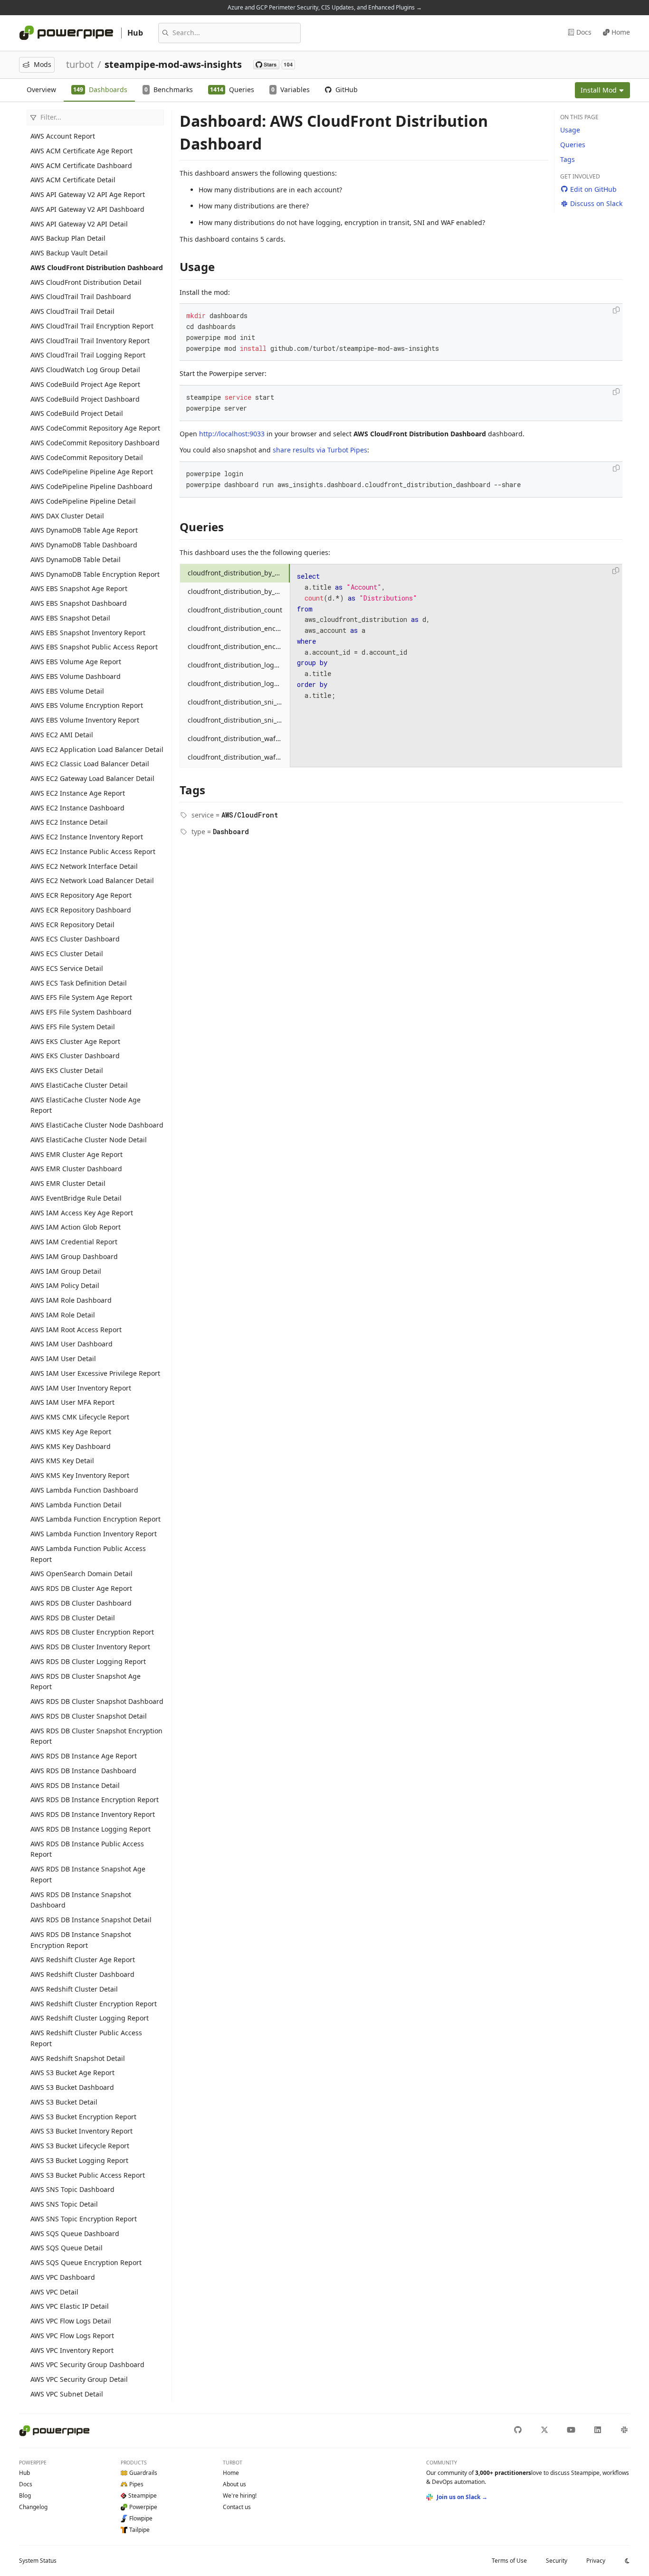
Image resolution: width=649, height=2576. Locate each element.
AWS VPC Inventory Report (72, 2350)
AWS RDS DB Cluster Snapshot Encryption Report (96, 1736)
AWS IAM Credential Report (74, 1242)
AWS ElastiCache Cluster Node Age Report (86, 1105)
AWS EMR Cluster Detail (68, 1183)
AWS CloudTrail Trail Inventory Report (90, 341)
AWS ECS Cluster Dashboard (75, 939)
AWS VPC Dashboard (63, 2277)
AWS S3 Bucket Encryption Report (83, 2117)
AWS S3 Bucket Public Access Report (88, 2175)
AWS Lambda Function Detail (76, 1505)
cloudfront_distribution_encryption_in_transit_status (239, 646)
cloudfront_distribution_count (235, 610)
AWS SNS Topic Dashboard (72, 2189)
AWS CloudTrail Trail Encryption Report (92, 326)
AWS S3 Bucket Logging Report (79, 2160)
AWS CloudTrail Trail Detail (72, 311)
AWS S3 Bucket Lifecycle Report (80, 2146)
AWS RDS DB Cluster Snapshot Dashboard (97, 1701)
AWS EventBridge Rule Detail (76, 1198)
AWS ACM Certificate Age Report (81, 151)
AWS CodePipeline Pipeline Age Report (92, 472)
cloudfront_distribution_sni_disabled (239, 702)
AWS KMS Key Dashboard (71, 1446)
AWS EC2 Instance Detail (69, 822)
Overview (41, 89)
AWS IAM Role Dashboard (71, 1300)
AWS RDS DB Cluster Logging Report (88, 1661)
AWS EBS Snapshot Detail (70, 618)
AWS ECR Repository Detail (72, 925)
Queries (573, 145)
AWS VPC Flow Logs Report (72, 2336)
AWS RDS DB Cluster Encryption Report (92, 1632)
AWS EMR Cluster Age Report (76, 1154)
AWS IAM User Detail (63, 1359)
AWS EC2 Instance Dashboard (77, 808)
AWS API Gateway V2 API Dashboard (87, 209)
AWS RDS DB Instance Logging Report (91, 1829)
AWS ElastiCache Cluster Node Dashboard (97, 1125)
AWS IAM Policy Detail (65, 1285)
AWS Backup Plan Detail (68, 238)
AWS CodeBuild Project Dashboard (85, 399)
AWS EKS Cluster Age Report (75, 1041)
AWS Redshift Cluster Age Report (83, 1960)
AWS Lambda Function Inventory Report (94, 1534)
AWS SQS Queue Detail (67, 2248)
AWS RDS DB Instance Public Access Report (87, 1849)
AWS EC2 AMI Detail (62, 735)
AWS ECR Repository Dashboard (81, 910)
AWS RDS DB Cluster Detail (73, 1618)
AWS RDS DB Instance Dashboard (83, 1771)
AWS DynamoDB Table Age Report (84, 530)
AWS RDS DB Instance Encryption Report (95, 1800)
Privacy (596, 2561)
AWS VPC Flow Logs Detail (71, 2321)
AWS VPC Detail (54, 2292)
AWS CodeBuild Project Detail (77, 413)
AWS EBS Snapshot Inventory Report (88, 633)
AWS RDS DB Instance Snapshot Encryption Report (81, 1940)
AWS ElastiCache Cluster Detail (79, 1085)
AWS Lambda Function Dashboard (84, 1490)
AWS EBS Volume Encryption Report (87, 705)
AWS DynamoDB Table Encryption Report (95, 574)
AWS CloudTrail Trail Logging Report (88, 355)
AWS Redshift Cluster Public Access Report (86, 2038)
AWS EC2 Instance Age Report (78, 793)
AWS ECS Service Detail (67, 968)
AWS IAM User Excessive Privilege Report (95, 1373)
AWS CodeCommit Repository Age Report (95, 428)
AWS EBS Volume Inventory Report (85, 720)
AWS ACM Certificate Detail (73, 180)
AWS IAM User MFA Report (72, 1402)
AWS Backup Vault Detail (69, 253)
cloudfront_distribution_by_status (239, 591)
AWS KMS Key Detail (62, 1461)
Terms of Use (509, 2561)
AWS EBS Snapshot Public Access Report (94, 647)
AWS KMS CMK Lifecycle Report (80, 1417)
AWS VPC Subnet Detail (67, 2394)
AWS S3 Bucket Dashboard (72, 2087)
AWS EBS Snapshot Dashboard (79, 603)
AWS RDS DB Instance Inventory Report (93, 1814)
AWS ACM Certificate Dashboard (81, 165)
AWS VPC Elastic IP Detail (70, 2306)
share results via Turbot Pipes (320, 450)
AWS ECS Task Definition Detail (79, 983)
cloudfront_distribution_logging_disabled (239, 665)
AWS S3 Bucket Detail (64, 2102)
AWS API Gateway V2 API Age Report (88, 194)
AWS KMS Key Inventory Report (80, 1475)
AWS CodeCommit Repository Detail (87, 457)
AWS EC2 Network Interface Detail (84, 866)
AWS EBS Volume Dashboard (76, 676)
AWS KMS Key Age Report (71, 1432)
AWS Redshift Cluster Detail (74, 1989)
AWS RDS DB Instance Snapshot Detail (91, 1920)
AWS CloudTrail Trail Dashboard (81, 296)
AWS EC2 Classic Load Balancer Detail (90, 764)
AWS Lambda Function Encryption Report (95, 1519)
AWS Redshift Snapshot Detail (78, 2058)
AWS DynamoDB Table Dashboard (84, 545)
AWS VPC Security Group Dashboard (87, 2364)
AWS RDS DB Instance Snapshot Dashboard (81, 1900)
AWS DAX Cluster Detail (67, 516)
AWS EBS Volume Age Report (76, 662)
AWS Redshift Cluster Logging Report (90, 2018)
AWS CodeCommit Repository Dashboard (95, 443)
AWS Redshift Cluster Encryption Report (94, 2004)
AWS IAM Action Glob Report (76, 1227)
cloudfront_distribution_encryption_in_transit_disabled (239, 628)
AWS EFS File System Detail (73, 1027)
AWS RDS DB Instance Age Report (84, 1756)
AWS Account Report (63, 136)
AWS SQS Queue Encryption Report (86, 2262)
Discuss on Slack (596, 203)
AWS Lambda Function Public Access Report (88, 1554)
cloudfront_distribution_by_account (239, 573)
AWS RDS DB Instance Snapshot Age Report (88, 1874)
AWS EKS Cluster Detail (67, 1070)
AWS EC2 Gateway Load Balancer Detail (92, 778)
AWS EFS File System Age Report (81, 997)
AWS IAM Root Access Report (76, 1330)
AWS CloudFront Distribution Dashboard (97, 268)
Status (38, 2561)
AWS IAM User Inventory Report (81, 1388)
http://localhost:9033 (232, 434)
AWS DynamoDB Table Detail (76, 559)
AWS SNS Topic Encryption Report (84, 2219)
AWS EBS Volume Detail (67, 691)
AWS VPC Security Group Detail (79, 2379)
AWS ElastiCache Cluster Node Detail (89, 1140)
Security (557, 2561)
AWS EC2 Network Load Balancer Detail (92, 880)
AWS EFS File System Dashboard (81, 1012)
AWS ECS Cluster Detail (67, 954)
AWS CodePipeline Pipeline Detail (83, 501)
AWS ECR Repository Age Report (81, 895)
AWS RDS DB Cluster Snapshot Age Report (86, 1682)
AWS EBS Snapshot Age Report (79, 588)
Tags (568, 159)
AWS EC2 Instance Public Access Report (93, 851)
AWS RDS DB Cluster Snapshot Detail (89, 1716)
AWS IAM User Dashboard (72, 1344)
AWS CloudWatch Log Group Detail (85, 370)
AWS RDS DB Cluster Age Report (81, 1588)
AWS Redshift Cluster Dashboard (82, 1974)
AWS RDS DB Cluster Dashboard (81, 1603)
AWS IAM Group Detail (66, 1271)
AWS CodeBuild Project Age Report (85, 384)
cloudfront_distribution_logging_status (239, 683)
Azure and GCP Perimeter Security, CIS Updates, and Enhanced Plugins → (325, 7)
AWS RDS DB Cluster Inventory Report (90, 1647)
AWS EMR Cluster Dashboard (76, 1169)
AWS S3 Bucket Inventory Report (81, 2131)
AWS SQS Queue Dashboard (75, 2233)
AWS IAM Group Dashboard (74, 1256)
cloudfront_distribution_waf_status (239, 757)
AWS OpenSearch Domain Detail (81, 1574)
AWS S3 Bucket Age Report (72, 2073)
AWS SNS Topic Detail (64, 2204)
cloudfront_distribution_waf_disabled (239, 738)
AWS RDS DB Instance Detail (75, 1785)
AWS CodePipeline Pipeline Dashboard (91, 486)
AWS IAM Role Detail (63, 1315)
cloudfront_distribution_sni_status (239, 720)
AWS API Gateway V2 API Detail (79, 224)
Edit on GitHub (593, 189)
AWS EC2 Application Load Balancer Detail (97, 749)
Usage (570, 130)
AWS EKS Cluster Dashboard (75, 1056)
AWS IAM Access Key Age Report (82, 1213)
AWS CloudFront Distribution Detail (86, 282)
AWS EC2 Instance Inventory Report (87, 837)
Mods (43, 64)
